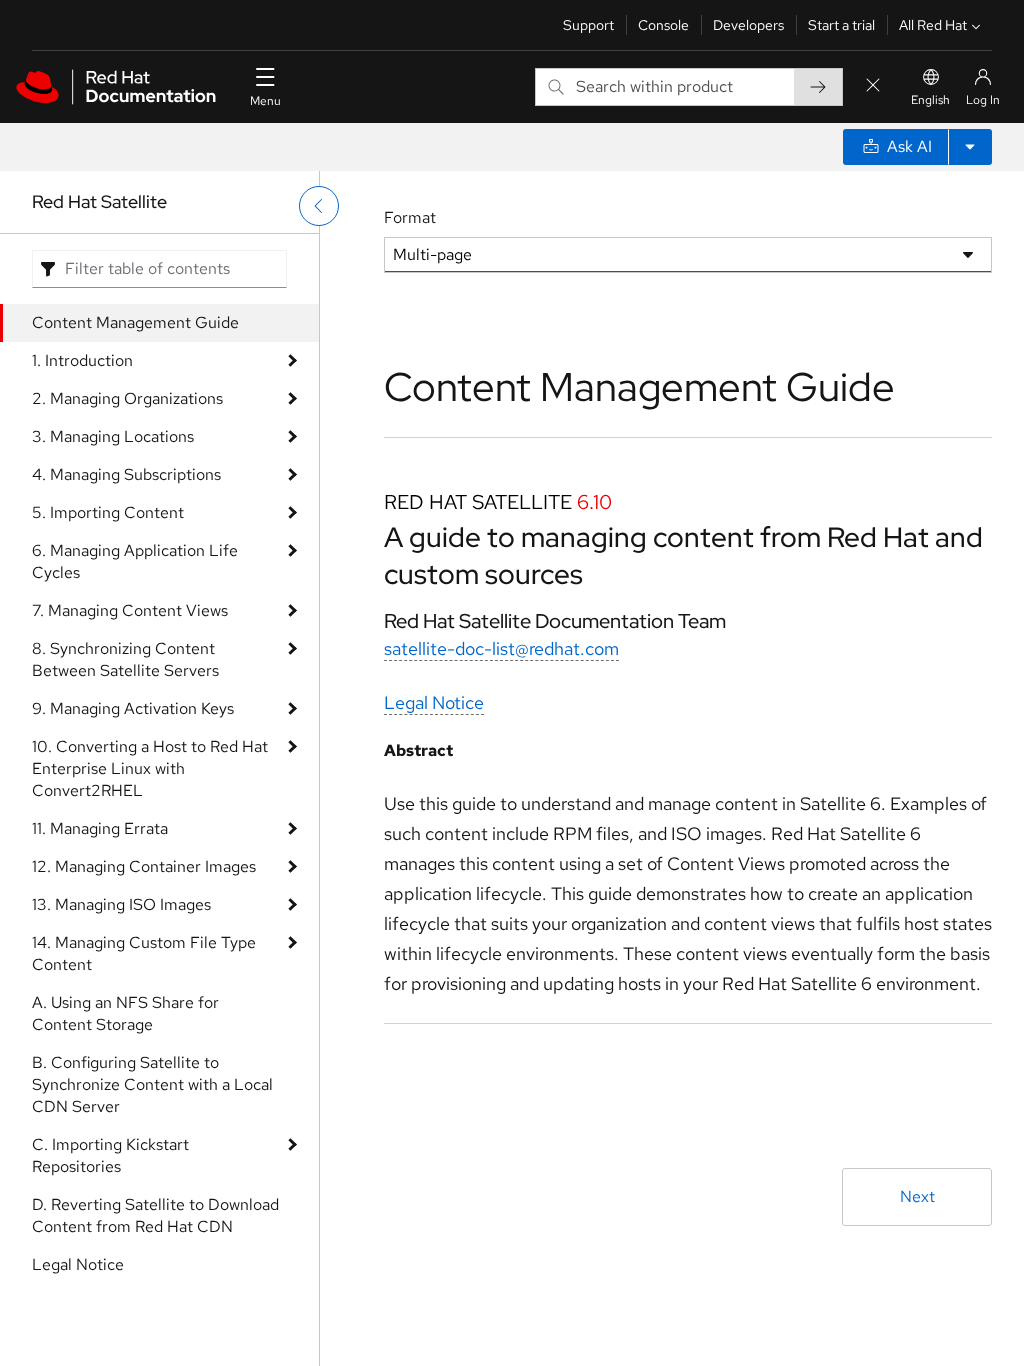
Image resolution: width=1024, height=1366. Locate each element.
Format (410, 217)
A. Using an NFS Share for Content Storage (125, 1013)
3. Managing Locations (113, 436)
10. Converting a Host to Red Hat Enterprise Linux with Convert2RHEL (150, 768)
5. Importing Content (108, 512)
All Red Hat (933, 25)
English (930, 100)
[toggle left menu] (319, 206)
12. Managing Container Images (144, 866)
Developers (748, 25)
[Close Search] (873, 86)
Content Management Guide (135, 322)
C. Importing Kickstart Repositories (110, 1155)
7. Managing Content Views (130, 610)
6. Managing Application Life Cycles (135, 561)
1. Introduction (82, 360)
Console (663, 25)
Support (588, 25)
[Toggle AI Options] (970, 147)
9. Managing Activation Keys (133, 708)
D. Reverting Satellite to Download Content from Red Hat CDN (155, 1215)
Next (917, 1196)
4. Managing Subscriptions (126, 474)
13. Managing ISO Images (121, 904)
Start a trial (841, 25)
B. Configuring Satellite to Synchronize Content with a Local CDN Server (152, 1084)
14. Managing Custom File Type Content (144, 953)
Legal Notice (78, 1264)
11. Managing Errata (100, 828)
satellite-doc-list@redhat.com (501, 648)
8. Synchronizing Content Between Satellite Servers (125, 659)
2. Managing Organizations (127, 398)
